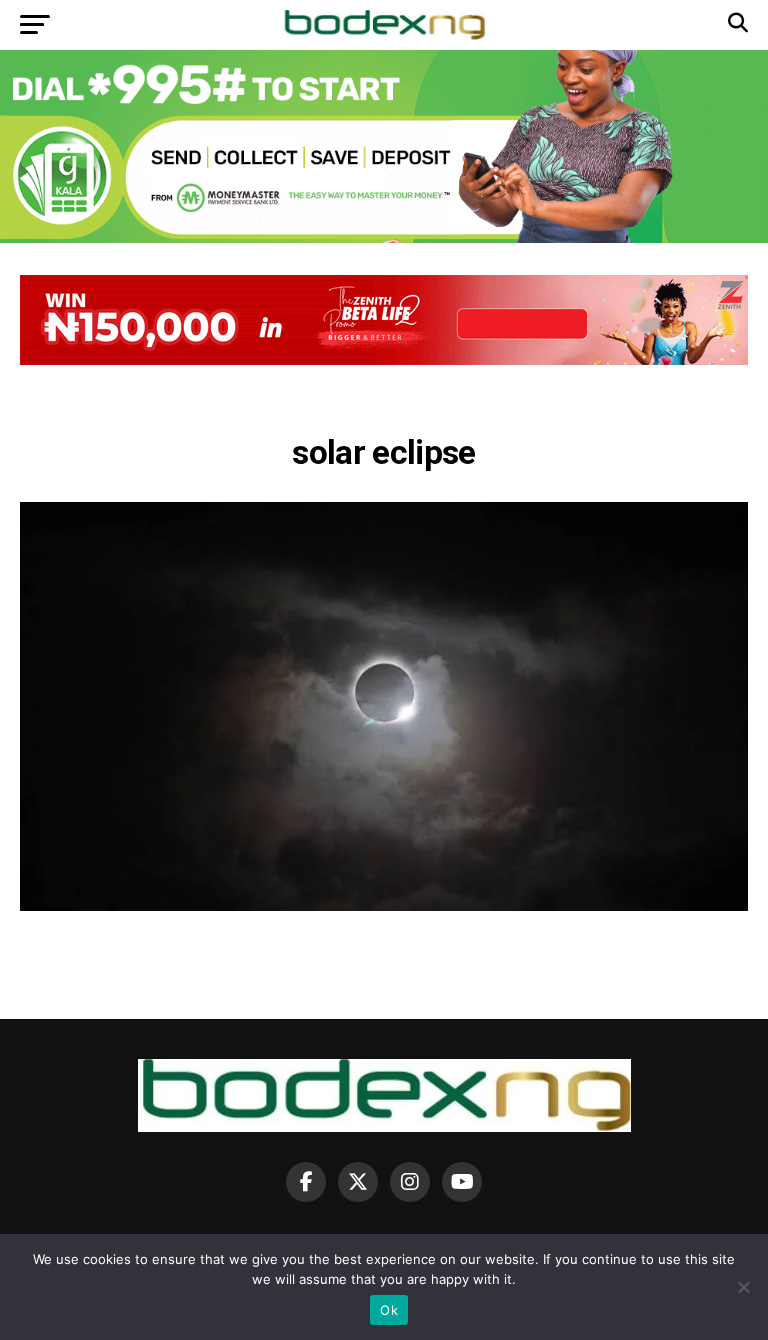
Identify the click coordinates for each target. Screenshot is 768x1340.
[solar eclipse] (384, 905)
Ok (389, 1310)
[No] (743, 1287)
